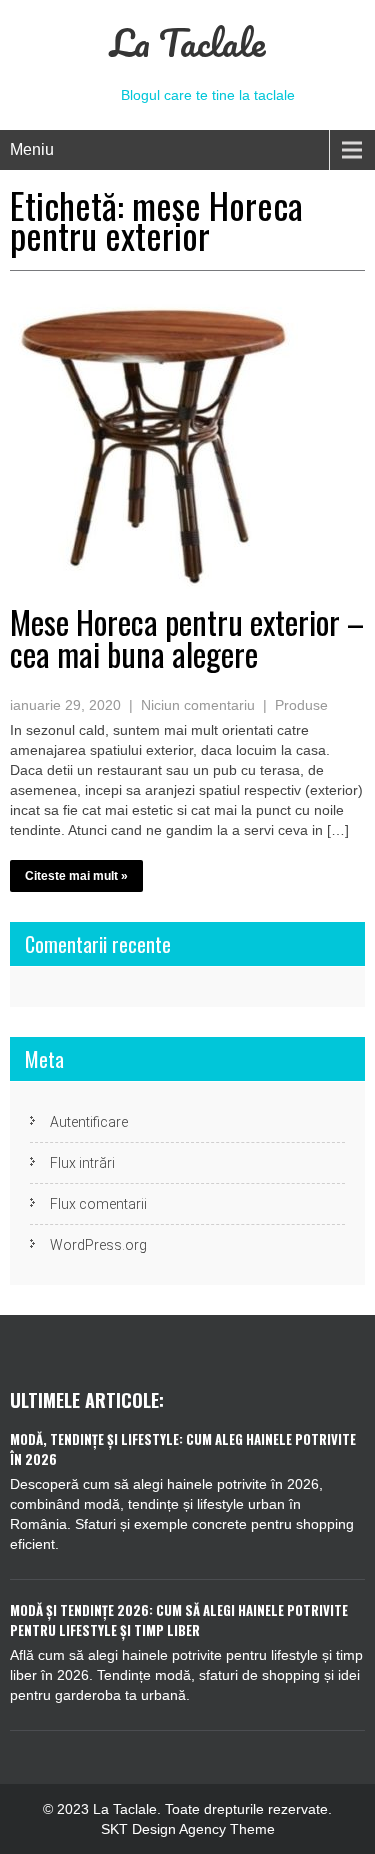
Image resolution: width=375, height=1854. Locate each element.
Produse (301, 705)
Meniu (32, 149)
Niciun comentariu (198, 705)
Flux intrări (82, 1163)
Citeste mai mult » (76, 876)
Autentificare (89, 1122)
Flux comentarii (98, 1204)
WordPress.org (98, 1245)
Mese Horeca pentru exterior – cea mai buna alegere (187, 637)
